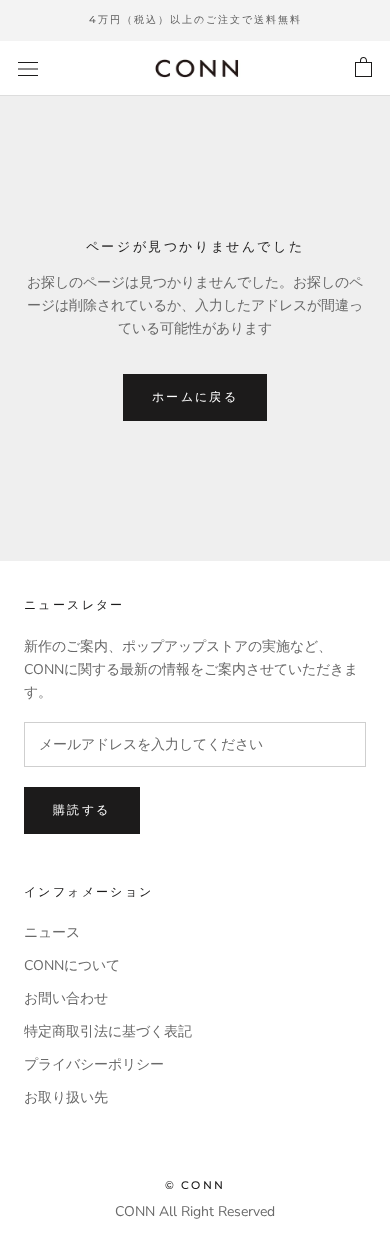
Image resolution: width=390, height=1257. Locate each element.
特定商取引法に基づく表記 (108, 1031)
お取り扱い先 (66, 1097)
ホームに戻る (195, 396)
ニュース (52, 932)
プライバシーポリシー (94, 1064)
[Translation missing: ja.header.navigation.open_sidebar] (28, 68)
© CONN (195, 1185)
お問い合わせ (66, 998)
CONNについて (72, 965)
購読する (82, 809)
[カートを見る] (363, 68)
